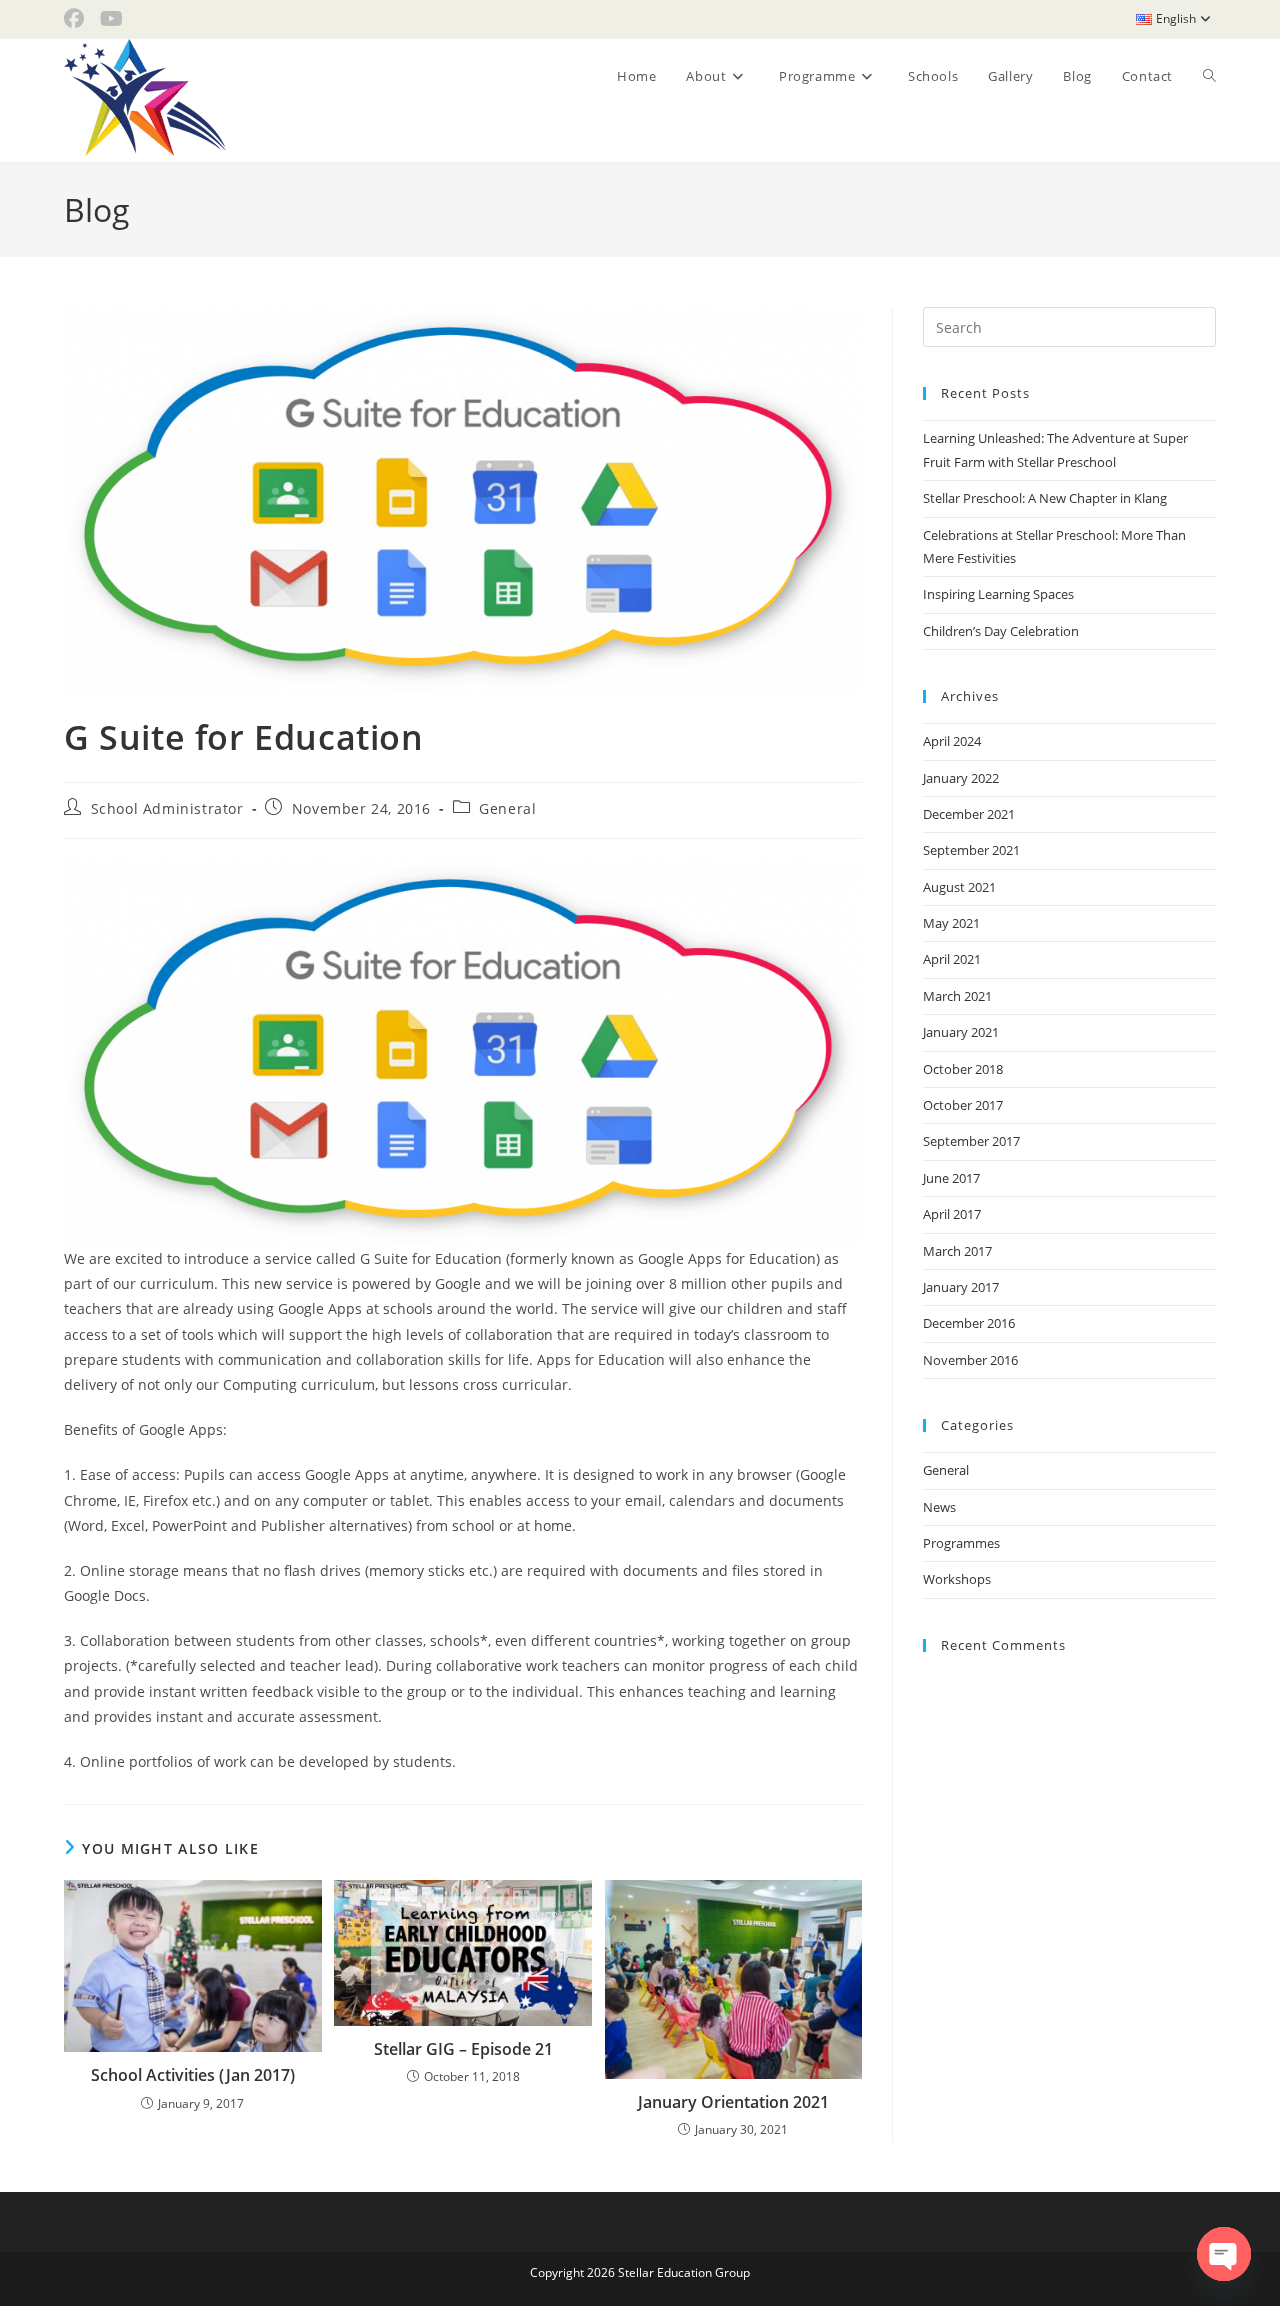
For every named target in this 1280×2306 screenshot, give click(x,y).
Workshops (957, 1579)
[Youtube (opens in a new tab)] (111, 19)
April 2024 (952, 741)
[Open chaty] (1224, 2254)
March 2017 (957, 1251)
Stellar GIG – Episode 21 (463, 2049)
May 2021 (951, 923)
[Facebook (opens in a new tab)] (78, 19)
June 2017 (951, 1178)
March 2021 (957, 996)
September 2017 (971, 1141)
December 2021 (969, 814)
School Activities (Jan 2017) (193, 2075)
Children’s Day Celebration (1001, 631)
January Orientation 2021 (733, 2102)
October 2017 (963, 1105)
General (507, 808)
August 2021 (959, 887)
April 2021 (952, 959)
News (939, 1507)
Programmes (961, 1543)
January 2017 (961, 1287)
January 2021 (961, 1032)
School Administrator (167, 808)
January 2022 (961, 778)
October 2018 (963, 1069)
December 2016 (969, 1323)
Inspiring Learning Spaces (998, 594)
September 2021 (971, 850)
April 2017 (952, 1214)
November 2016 (970, 1360)
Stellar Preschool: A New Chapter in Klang (1045, 498)
